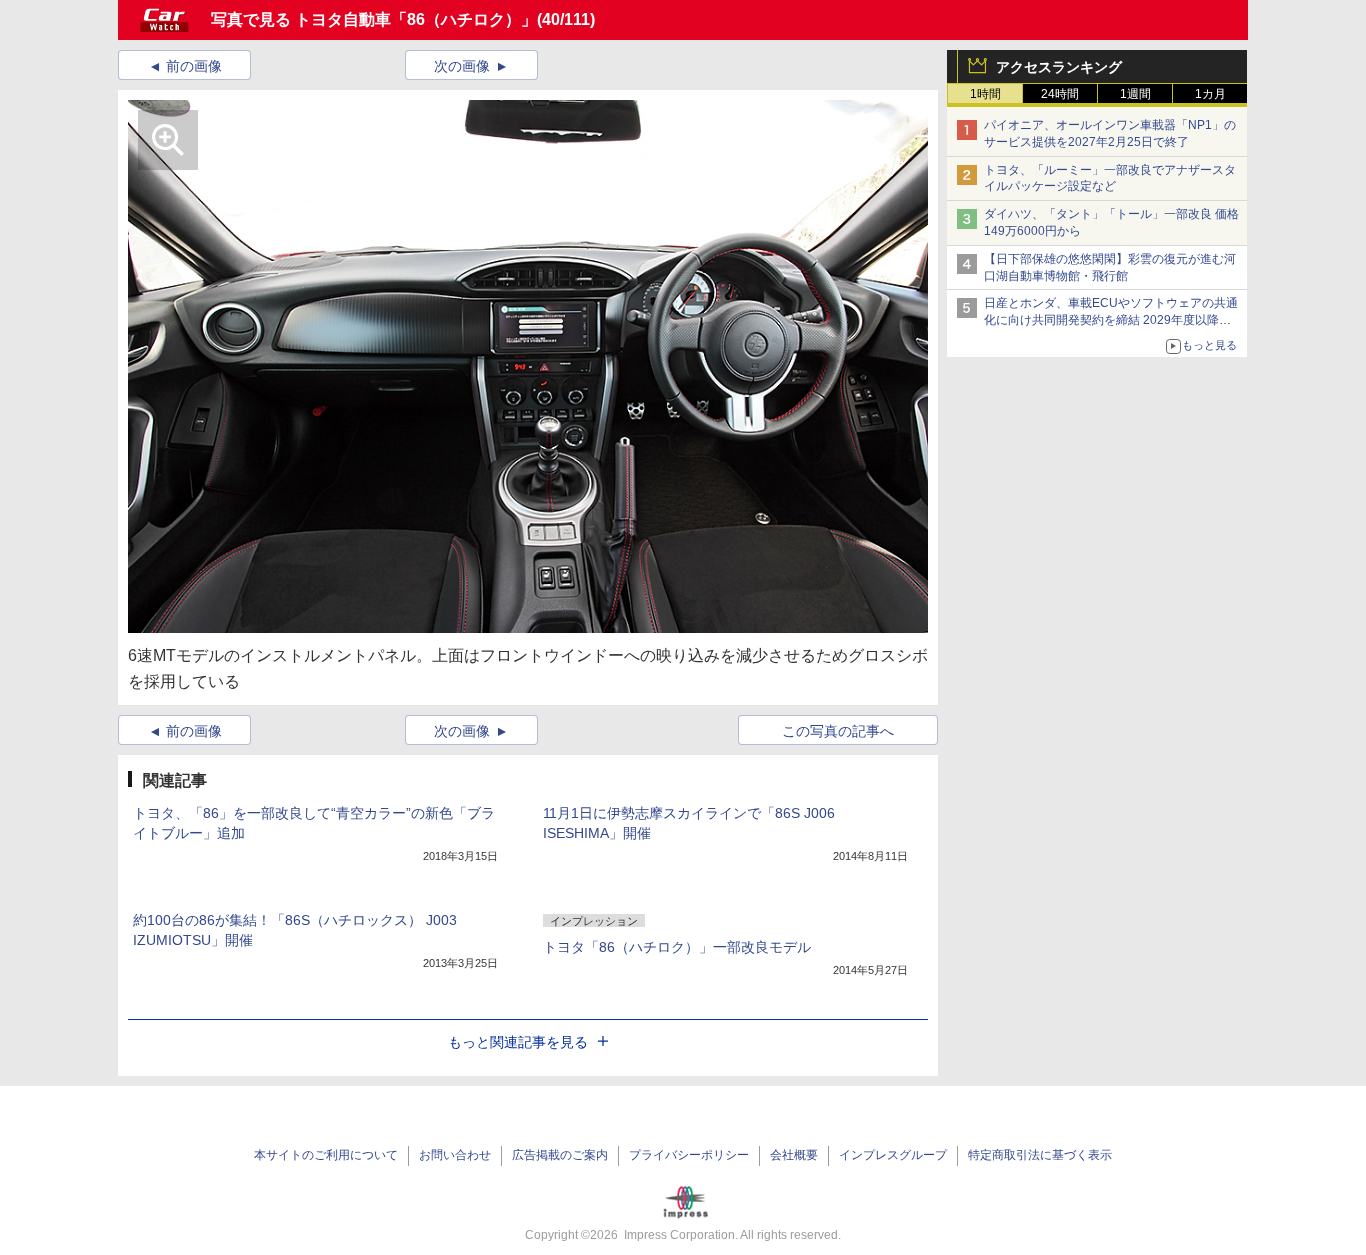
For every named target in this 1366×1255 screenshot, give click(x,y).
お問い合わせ (455, 1155)
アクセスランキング (1059, 67)
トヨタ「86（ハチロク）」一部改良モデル (677, 947)
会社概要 (794, 1155)
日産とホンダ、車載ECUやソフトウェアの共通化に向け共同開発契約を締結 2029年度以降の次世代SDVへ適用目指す (1111, 320)
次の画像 (462, 66)
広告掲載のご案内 (560, 1155)
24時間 (1060, 94)
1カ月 (1210, 94)
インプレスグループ (893, 1155)
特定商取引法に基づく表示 (1040, 1155)
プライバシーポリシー (689, 1155)
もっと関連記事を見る (518, 1042)
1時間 (985, 94)
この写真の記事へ (838, 731)
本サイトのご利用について (326, 1155)
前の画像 (194, 66)
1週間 (1135, 94)
